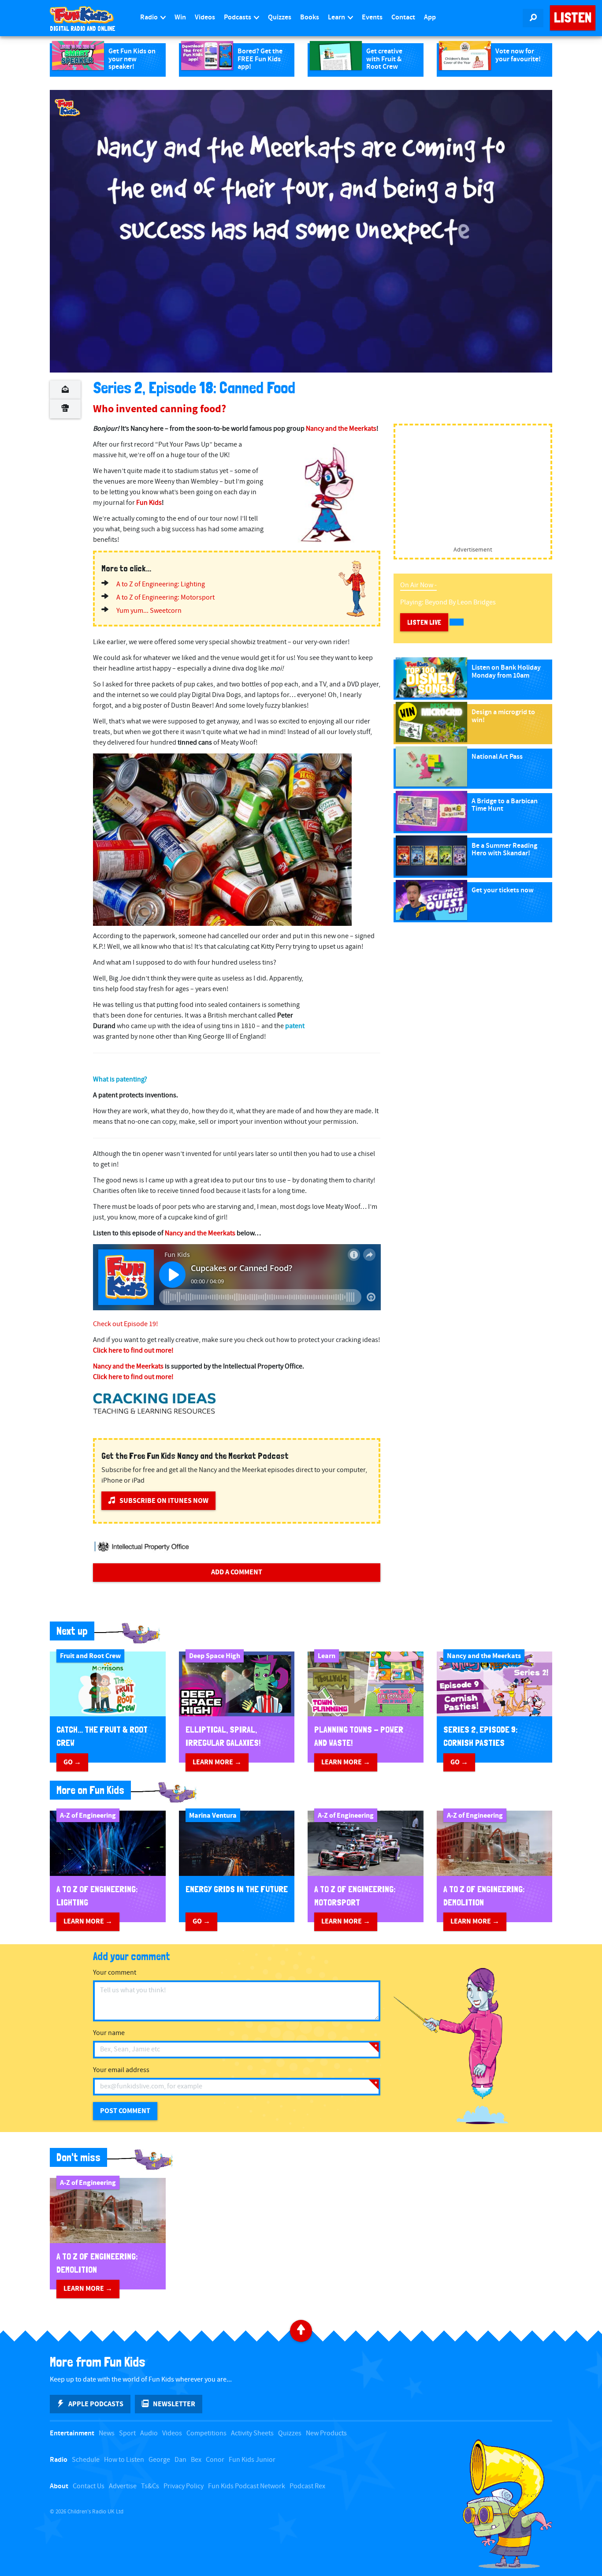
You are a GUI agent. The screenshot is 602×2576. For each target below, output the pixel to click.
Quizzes (280, 17)
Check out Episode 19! (126, 1324)
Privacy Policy (184, 2486)
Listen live (424, 622)
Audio (149, 2433)
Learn (337, 17)
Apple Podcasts (96, 2404)
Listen (573, 18)
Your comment (115, 1973)
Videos (205, 17)
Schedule (86, 2460)
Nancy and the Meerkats (341, 429)
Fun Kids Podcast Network (247, 2486)
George (159, 2460)
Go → (72, 1762)
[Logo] (67, 108)
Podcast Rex (307, 2486)
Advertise (123, 2486)
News (107, 2433)
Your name (109, 2033)
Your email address (121, 2070)
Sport (127, 2433)
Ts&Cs (150, 2486)
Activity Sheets (252, 2433)
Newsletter (174, 2404)
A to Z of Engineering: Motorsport (165, 598)
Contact (403, 17)
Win (180, 17)
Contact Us (89, 2486)
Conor (215, 2460)
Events (372, 17)
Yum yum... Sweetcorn (149, 611)
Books (310, 17)
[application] (301, 231)
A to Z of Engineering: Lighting (161, 584)
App (430, 17)
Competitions (206, 2433)
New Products (326, 2433)
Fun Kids (149, 503)
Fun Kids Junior (252, 2460)
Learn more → (217, 1762)
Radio (150, 17)
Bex (196, 2460)
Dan (180, 2460)
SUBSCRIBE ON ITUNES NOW (164, 1501)
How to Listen (124, 2460)
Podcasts (238, 17)
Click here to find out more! (133, 1351)
